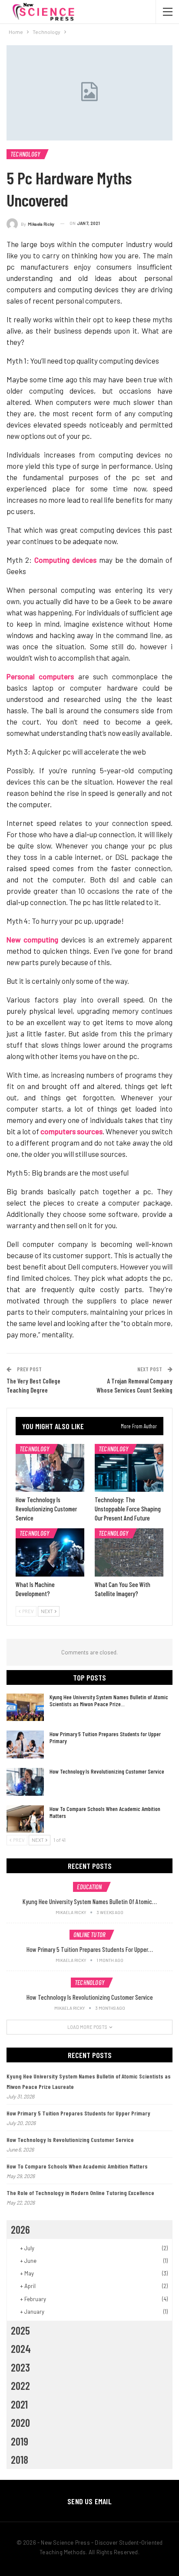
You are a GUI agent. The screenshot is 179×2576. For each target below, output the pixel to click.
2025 (20, 2330)
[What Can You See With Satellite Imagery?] (129, 1552)
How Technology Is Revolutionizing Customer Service (107, 1771)
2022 (20, 2386)
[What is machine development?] (50, 1552)
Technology (25, 154)
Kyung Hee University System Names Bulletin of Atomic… (90, 1901)
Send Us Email (89, 2501)
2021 (19, 2404)
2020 (20, 2422)
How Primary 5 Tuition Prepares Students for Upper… (90, 1949)
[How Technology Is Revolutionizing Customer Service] (50, 1468)
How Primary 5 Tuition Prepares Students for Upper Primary (105, 1737)
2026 (20, 2229)
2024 (21, 2349)
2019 (20, 2441)
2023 (20, 2367)
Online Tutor (90, 1935)
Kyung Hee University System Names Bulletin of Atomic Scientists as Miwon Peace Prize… (109, 1700)
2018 (20, 2459)
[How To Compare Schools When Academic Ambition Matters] (25, 1819)
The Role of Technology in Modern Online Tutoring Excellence (80, 2193)
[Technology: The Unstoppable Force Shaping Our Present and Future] (129, 1468)
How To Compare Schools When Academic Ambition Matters (105, 1812)
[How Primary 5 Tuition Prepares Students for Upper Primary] (25, 1744)
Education (89, 1887)
